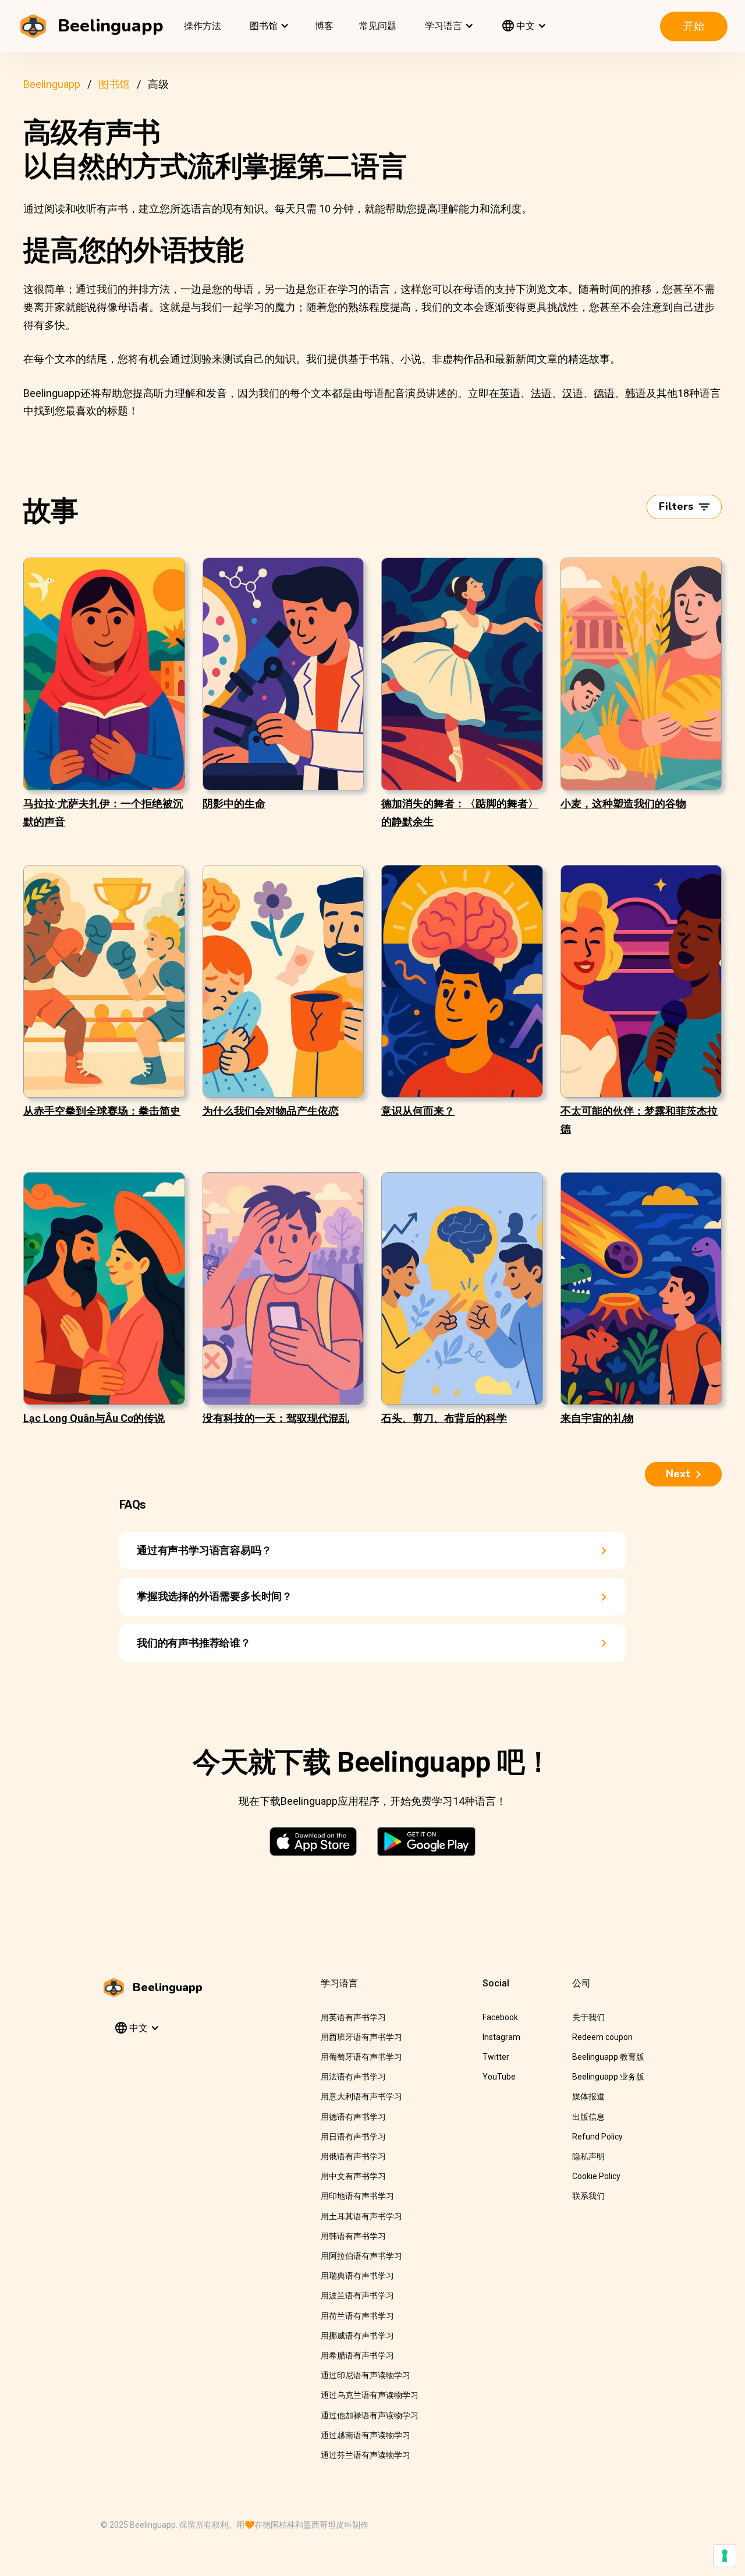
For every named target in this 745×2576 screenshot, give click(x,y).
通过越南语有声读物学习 (366, 2435)
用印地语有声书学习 (357, 2196)
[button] (268, 26)
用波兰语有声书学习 (357, 2295)
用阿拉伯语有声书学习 (361, 2256)
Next (678, 1474)
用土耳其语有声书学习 (361, 2216)
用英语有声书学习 (353, 2017)
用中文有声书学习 (353, 2176)
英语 (510, 393)
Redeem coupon (602, 2037)
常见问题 (378, 26)
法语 (541, 393)
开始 (694, 26)
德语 (604, 393)
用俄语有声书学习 (353, 2156)
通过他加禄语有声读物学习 (370, 2415)
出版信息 (588, 2117)
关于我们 (588, 2017)
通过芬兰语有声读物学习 (366, 2455)
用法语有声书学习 (353, 2077)
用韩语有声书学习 (353, 2236)
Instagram (501, 2037)
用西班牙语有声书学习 (361, 2037)
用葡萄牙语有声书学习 (361, 2057)
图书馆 (114, 84)
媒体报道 (588, 2096)
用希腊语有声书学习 (357, 2355)
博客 (324, 26)
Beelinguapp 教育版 (608, 2057)
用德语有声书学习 (353, 2117)
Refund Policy (597, 2137)
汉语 (573, 393)
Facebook (500, 2017)
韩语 (636, 393)
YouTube (499, 2077)
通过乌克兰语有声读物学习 (370, 2395)
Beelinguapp (52, 84)
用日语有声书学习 (353, 2137)
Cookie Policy (596, 2176)
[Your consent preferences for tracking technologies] (725, 2556)
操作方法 (203, 26)
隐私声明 (588, 2156)
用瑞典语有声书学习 (357, 2276)
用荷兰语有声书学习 (357, 2316)
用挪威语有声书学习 (357, 2336)
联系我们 (588, 2196)
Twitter (496, 2057)
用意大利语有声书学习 (361, 2096)
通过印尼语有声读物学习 (366, 2375)
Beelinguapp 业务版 (608, 2077)
